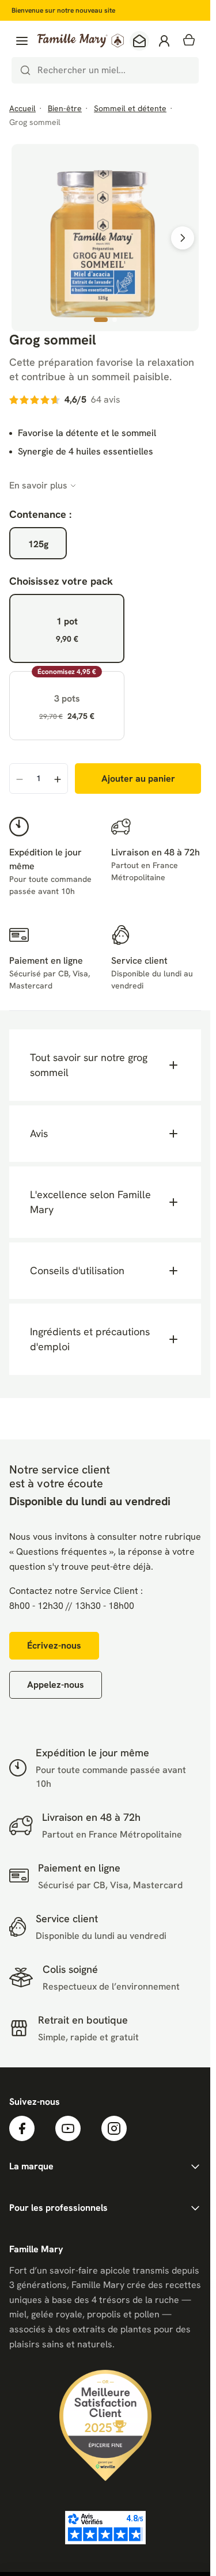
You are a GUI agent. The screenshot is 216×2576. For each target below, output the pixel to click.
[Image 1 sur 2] (101, 320)
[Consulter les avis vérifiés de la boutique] (105, 2528)
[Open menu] (22, 41)
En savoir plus (38, 485)
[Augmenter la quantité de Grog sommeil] (58, 779)
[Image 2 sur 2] (115, 320)
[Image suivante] (183, 238)
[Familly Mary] (81, 41)
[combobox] (105, 70)
